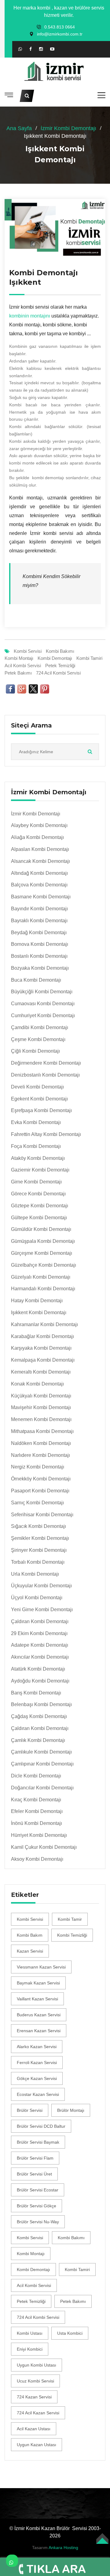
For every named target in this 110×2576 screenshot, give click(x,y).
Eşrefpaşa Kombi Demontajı (41, 1110)
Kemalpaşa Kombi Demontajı (43, 1360)
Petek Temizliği (60, 666)
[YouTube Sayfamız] (52, 49)
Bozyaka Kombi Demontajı (40, 968)
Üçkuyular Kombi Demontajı (41, 1586)
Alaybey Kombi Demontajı (39, 825)
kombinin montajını (30, 316)
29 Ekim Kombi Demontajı (39, 1633)
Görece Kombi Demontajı (38, 1194)
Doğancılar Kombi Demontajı (42, 1788)
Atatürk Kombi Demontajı (38, 1669)
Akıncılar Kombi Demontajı (40, 1657)
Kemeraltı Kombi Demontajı (41, 1372)
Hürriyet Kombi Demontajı (39, 1835)
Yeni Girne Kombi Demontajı (42, 1610)
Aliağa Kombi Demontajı (37, 837)
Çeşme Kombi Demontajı (38, 1039)
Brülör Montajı (71, 2110)
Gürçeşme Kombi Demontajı (42, 1253)
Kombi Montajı (19, 658)
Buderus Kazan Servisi (39, 2015)
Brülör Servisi (30, 2110)
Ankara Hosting (63, 2548)
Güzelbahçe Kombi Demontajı (44, 1265)
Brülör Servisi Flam (35, 2158)
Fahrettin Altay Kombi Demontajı (46, 1134)
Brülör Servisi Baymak (38, 2142)
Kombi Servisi (28, 651)
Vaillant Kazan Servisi (37, 1999)
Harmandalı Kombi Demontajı (43, 1289)
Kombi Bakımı (60, 651)
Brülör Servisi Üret (34, 2174)
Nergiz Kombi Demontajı (38, 1467)
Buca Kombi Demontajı (36, 980)
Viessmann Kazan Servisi (41, 1967)
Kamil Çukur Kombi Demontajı (44, 1847)
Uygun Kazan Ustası (37, 2445)
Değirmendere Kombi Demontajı (46, 1063)
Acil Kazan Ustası (34, 2429)
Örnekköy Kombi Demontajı (41, 1479)
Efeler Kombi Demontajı (37, 1811)
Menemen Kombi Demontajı (41, 1419)
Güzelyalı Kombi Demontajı (41, 1277)
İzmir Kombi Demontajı (68, 128)
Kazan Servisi (30, 1951)
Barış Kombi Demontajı (36, 1693)
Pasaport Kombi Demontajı (40, 1491)
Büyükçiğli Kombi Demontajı (42, 992)
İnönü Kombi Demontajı (37, 1823)
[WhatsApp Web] (20, 49)
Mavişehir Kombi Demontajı (41, 1407)
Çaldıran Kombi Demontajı (40, 1621)
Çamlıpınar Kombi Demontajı (42, 1764)
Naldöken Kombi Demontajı (41, 1443)
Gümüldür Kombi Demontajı (41, 1229)
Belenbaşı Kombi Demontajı (41, 1704)
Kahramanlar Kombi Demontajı (44, 1324)
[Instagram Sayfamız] (41, 49)
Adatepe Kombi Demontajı (40, 1645)
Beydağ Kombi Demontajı (39, 933)
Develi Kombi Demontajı (37, 1087)
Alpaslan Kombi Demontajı (40, 849)
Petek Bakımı (18, 673)
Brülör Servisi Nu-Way (38, 2222)
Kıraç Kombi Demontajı (36, 1800)
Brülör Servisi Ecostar (38, 2190)
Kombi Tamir (70, 1919)
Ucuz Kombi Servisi (35, 2381)
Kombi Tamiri (89, 658)
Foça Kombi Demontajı (36, 1146)
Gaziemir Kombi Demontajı (40, 1170)
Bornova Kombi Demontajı (40, 944)
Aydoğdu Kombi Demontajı (40, 1681)
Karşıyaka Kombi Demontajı (41, 1348)
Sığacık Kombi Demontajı (38, 1526)
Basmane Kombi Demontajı (41, 897)
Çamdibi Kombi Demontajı (40, 1027)
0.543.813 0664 (60, 27)
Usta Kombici (70, 2333)
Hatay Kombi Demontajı (37, 1301)
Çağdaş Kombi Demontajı (39, 1716)
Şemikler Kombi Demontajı (40, 1538)
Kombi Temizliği (72, 1935)
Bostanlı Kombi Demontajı (39, 956)
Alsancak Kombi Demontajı (40, 861)
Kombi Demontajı (55, 658)
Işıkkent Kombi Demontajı (39, 1312)
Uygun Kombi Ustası (37, 2365)
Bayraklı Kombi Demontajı (39, 921)
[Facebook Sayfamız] (31, 49)
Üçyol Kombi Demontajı (37, 1598)
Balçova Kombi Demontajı (39, 885)
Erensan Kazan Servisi (39, 2031)
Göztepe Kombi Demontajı (40, 1206)
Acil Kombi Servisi (23, 666)
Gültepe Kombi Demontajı (39, 1218)
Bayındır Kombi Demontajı (39, 909)
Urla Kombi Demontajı (35, 1574)
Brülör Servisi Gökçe (37, 2206)
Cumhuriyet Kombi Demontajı (43, 1015)
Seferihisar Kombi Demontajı (42, 1515)
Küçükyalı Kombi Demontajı (41, 1396)
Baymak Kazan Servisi (38, 1983)
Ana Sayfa (19, 128)
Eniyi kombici (30, 2349)
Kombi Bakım (30, 1935)
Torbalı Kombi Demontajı (38, 1562)
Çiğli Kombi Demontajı (35, 1051)
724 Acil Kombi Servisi (58, 673)
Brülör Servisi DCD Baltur (41, 2126)
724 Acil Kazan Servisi (38, 2413)
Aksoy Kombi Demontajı (37, 1859)
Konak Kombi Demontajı (37, 1384)
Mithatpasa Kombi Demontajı (42, 1431)
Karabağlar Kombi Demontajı (42, 1336)
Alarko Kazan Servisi (37, 2047)
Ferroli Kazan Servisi (37, 2063)
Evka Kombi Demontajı (36, 1122)
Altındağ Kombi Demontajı (39, 873)
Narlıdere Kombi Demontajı (40, 1455)
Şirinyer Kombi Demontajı (39, 1550)
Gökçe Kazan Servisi (37, 2078)
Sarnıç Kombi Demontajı (37, 1503)
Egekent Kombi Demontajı (39, 1099)
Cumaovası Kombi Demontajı (43, 1004)
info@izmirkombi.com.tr (60, 34)
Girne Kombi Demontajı (36, 1182)
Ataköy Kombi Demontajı (38, 1158)
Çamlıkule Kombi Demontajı (41, 1752)
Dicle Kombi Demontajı (36, 1776)
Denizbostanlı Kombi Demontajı (45, 1075)
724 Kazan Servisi (34, 2397)
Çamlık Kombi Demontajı (38, 1740)
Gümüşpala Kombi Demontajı (43, 1241)
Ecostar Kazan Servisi (38, 2094)
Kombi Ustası (30, 2333)
